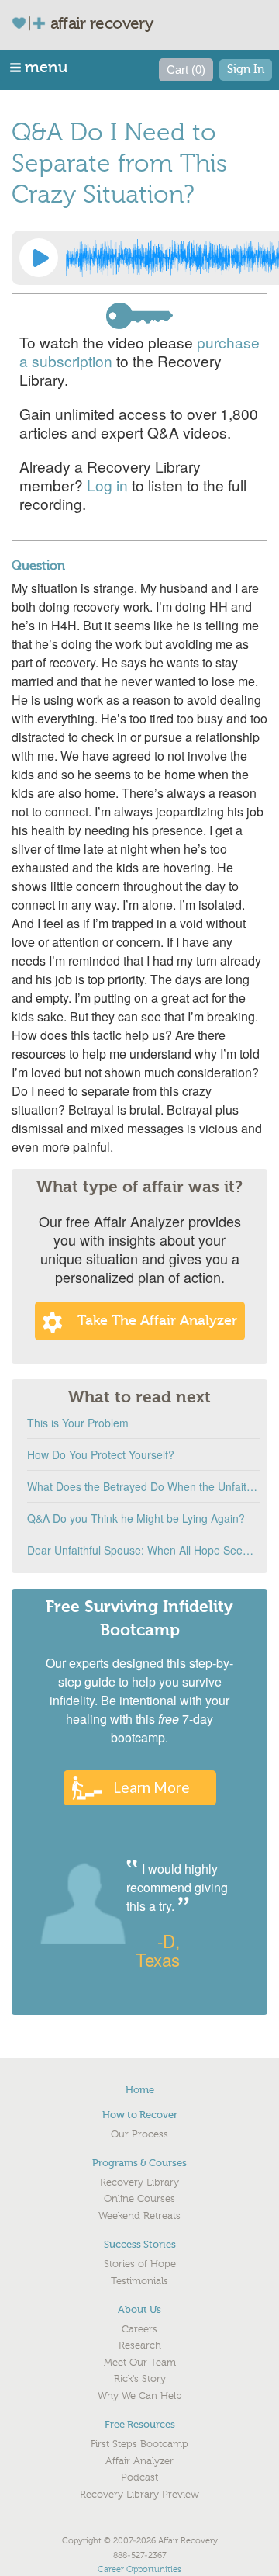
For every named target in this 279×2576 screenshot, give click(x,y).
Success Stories (140, 2244)
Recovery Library (139, 2182)
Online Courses (139, 2199)
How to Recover (140, 2115)
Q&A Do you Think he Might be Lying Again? (136, 1518)
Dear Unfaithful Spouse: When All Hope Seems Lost (143, 1550)
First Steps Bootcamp (139, 2444)
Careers (139, 2329)
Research (140, 2345)
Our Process (139, 2134)
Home (140, 2090)
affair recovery (102, 23)
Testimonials (139, 2281)
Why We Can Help (140, 2396)
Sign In (246, 69)
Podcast (139, 2477)
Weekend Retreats (139, 2216)
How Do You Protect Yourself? (101, 1454)
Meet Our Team (140, 2363)
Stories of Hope (140, 2264)
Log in (107, 485)
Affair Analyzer (139, 2461)
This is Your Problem (78, 1423)
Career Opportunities (139, 2569)
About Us (139, 2309)
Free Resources (140, 2424)
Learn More (152, 1787)
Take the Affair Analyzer (157, 1321)
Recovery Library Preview (139, 2495)
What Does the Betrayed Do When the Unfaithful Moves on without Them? (143, 1486)
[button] (40, 67)
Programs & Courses (139, 2163)
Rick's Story (140, 2379)
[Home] (35, 23)
